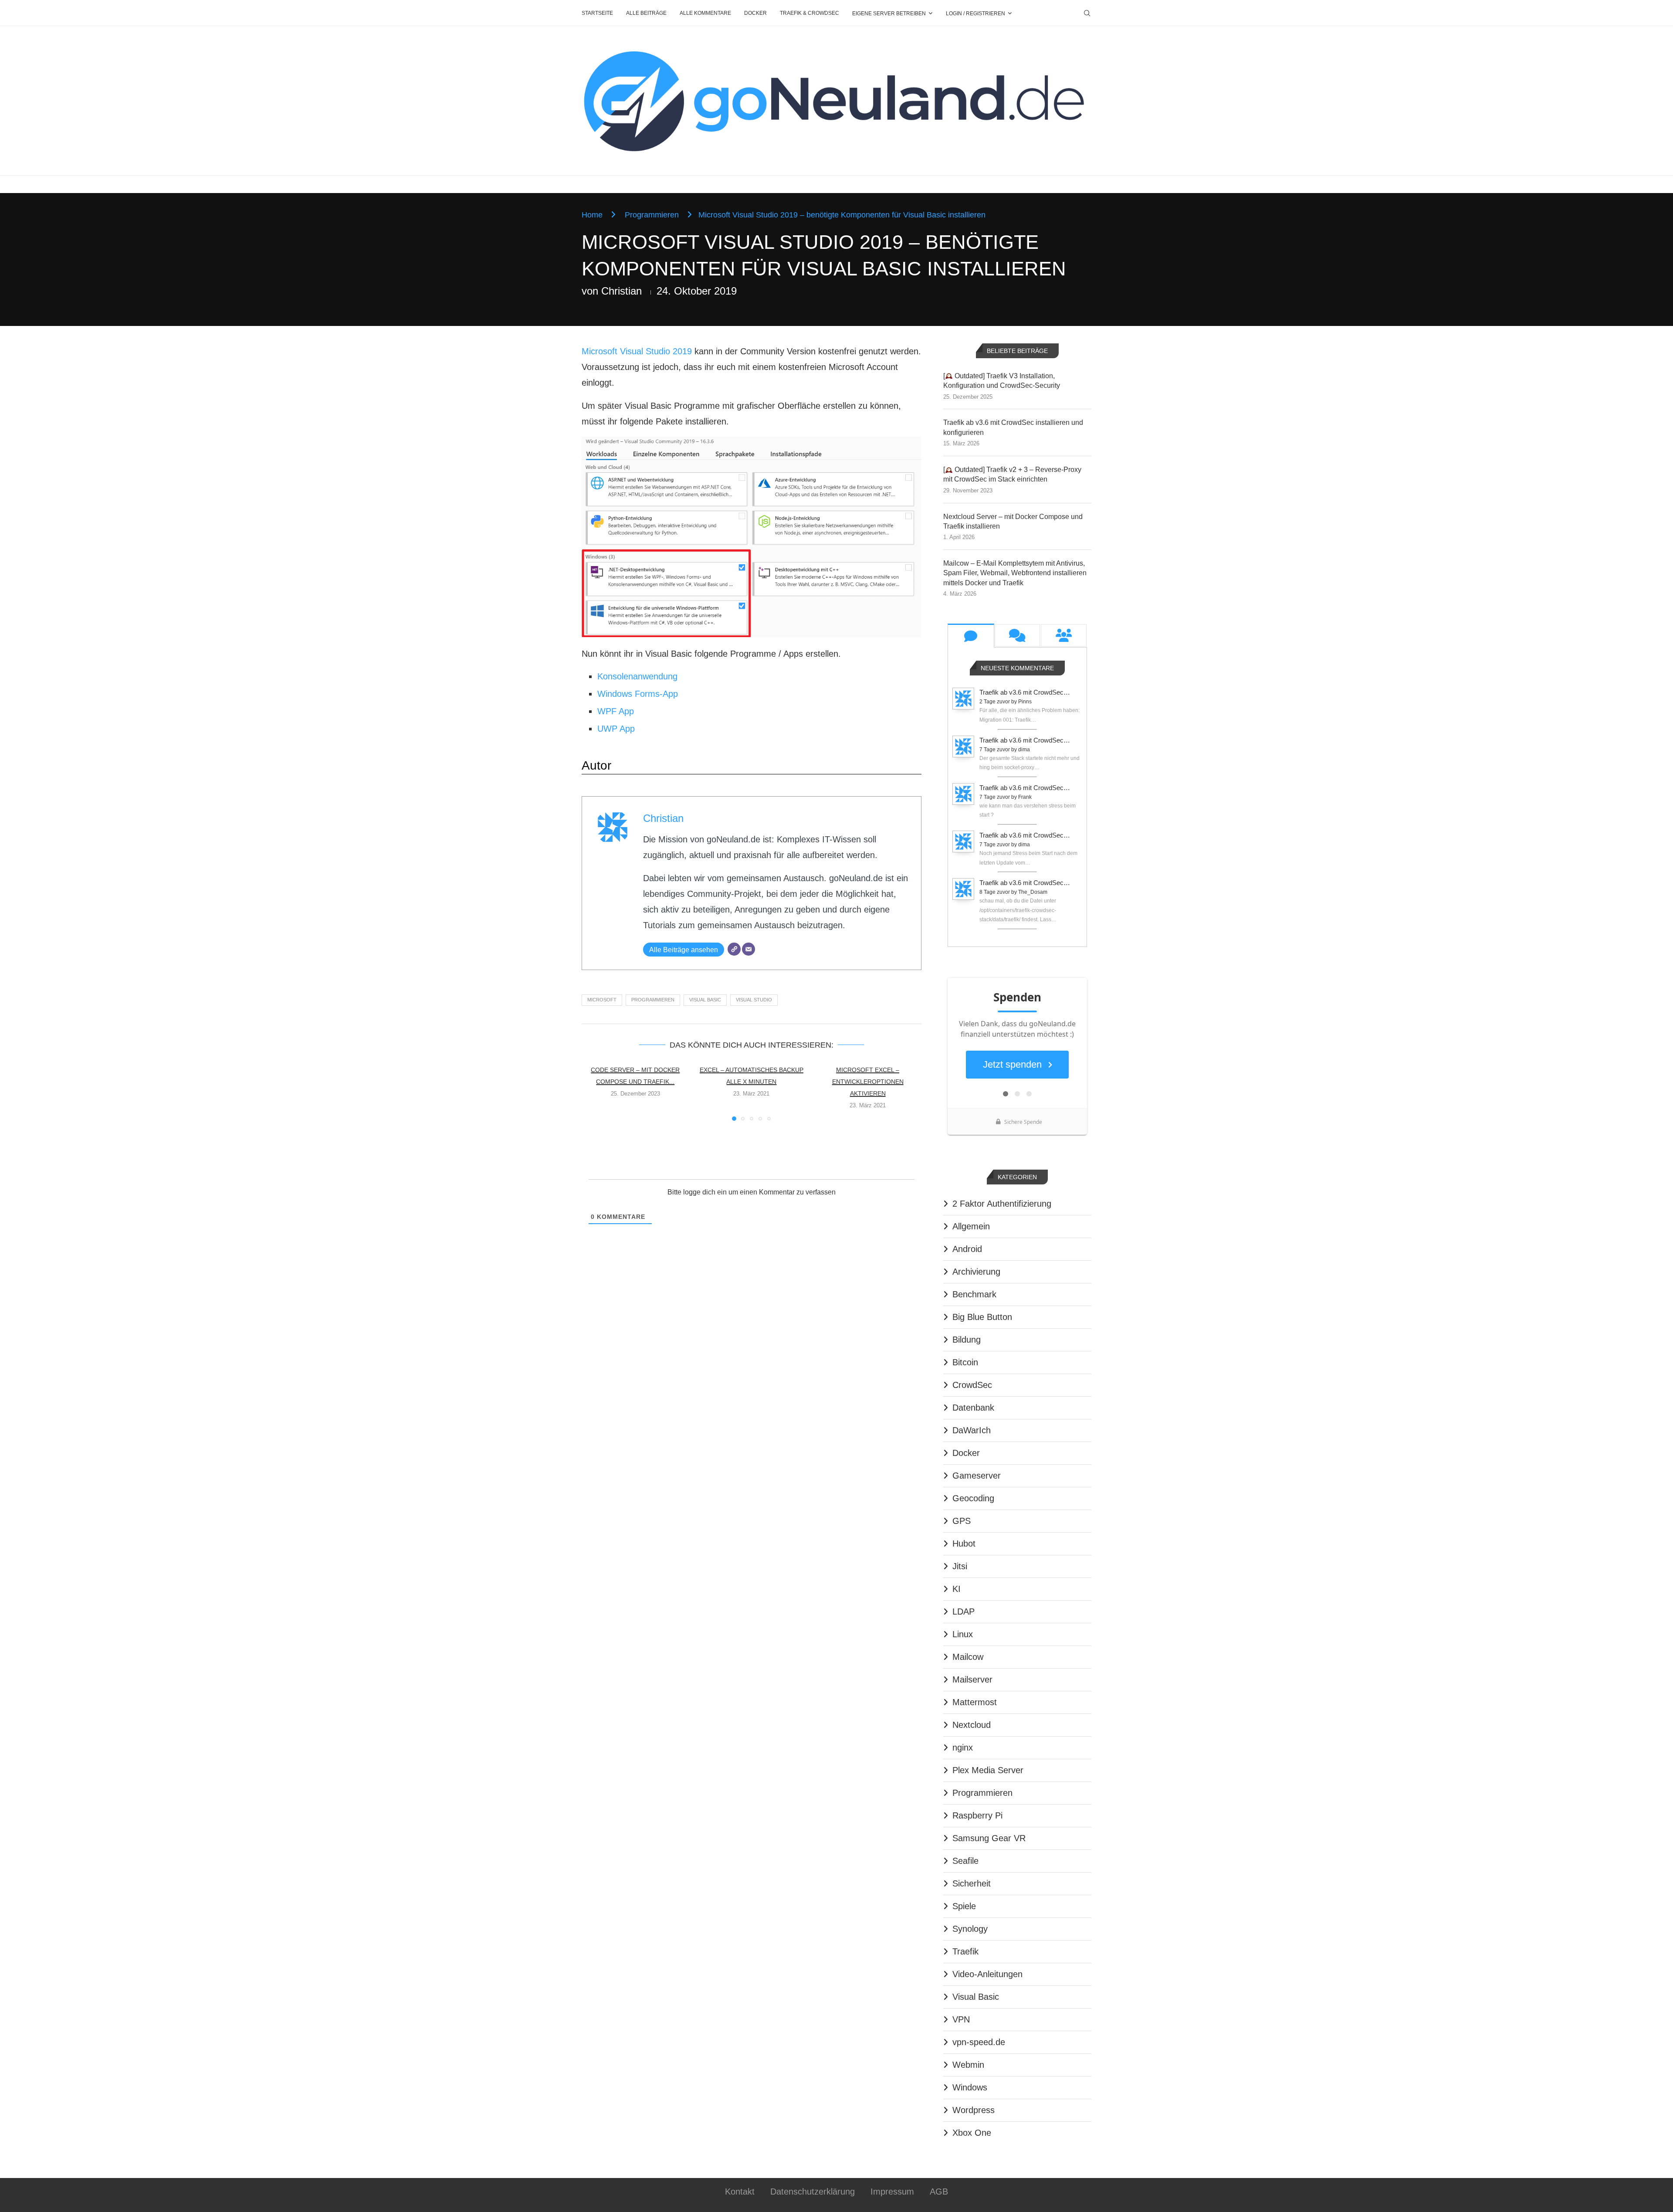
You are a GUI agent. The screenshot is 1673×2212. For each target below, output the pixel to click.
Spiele (964, 1906)
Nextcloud (972, 1725)
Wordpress (974, 2110)
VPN (961, 2019)
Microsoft (602, 1000)
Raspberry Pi (977, 1815)
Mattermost (975, 1702)
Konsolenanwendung (637, 676)
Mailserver (972, 1679)
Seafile (965, 1861)
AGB (939, 2192)
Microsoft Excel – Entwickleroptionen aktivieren (868, 1082)
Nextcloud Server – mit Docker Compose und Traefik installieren (1013, 521)
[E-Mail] (748, 949)
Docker (755, 13)
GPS (962, 1521)
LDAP (963, 1612)
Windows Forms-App (638, 694)
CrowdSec (972, 1385)
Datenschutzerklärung (813, 2192)
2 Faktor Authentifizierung (1002, 1204)
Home (592, 215)
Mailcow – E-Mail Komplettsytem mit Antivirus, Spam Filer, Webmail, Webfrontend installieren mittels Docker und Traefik (1015, 573)
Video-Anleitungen (987, 1974)
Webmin (968, 2065)
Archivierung (976, 1272)
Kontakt (740, 2192)
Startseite (597, 13)
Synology (970, 1929)
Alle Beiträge (646, 13)
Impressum (892, 2192)
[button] (593, 1092)
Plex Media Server (988, 1770)
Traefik (965, 1951)
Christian (621, 291)
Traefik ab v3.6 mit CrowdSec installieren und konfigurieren (1013, 427)
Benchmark (974, 1294)
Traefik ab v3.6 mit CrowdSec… (1025, 692)
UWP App (616, 729)
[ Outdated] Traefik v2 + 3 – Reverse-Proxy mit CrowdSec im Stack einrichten (1012, 474)
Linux (963, 1634)
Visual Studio (754, 1000)
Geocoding (973, 1498)
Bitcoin (965, 1362)
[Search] (1087, 13)
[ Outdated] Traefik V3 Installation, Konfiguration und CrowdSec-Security (1002, 381)
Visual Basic (705, 1000)
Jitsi (960, 1566)
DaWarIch (972, 1430)
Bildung (967, 1340)
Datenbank (973, 1408)
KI (957, 1589)
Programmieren (652, 215)
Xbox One (972, 2133)
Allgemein (971, 1226)
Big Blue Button (982, 1317)
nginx (963, 1747)
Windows (970, 2087)
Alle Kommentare (705, 13)
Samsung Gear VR (989, 1838)
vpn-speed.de (979, 2042)
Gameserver (977, 1476)
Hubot (964, 1544)
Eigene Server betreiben (889, 14)
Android (967, 1249)
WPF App (616, 711)
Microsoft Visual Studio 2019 (637, 351)
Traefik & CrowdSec (809, 13)
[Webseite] (734, 949)
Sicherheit (972, 1883)
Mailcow (968, 1657)
